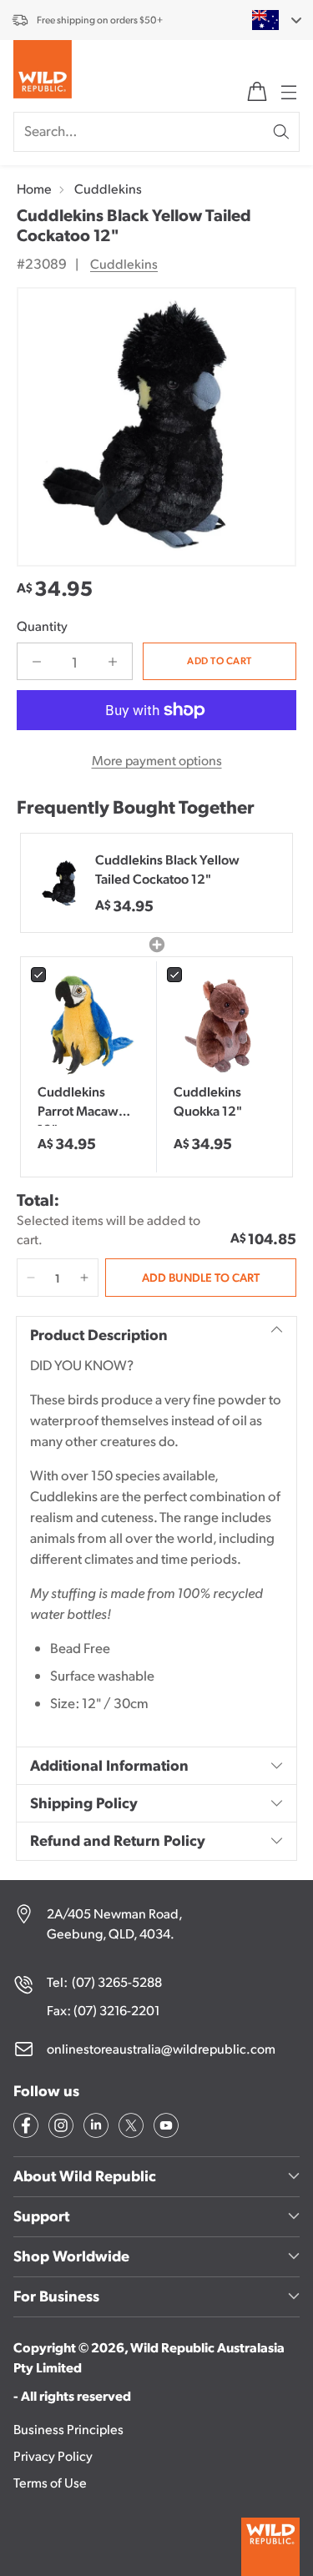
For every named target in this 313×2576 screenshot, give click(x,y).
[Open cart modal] (257, 92)
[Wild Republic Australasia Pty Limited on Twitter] (129, 2128)
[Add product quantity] (113, 661)
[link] (88, 1025)
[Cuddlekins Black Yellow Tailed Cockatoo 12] (156, 427)
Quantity (42, 625)
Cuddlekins (108, 188)
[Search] (281, 132)
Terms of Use (50, 2482)
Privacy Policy (53, 2455)
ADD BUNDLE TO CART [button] (201, 1277)
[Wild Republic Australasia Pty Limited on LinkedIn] (94, 2128)
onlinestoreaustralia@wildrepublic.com (161, 2048)
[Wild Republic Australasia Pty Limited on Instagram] (59, 2128)
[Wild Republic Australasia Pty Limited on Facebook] (24, 2128)
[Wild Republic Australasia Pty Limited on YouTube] (164, 2128)
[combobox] (267, 20)
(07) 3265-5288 (117, 1981)
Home (34, 188)
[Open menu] (287, 92)
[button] (31, 1278)
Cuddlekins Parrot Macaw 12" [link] (78, 1104)
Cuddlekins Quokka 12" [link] (208, 1100)
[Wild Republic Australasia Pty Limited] (43, 73)
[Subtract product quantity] (37, 661)
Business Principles (68, 2429)
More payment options (157, 760)
